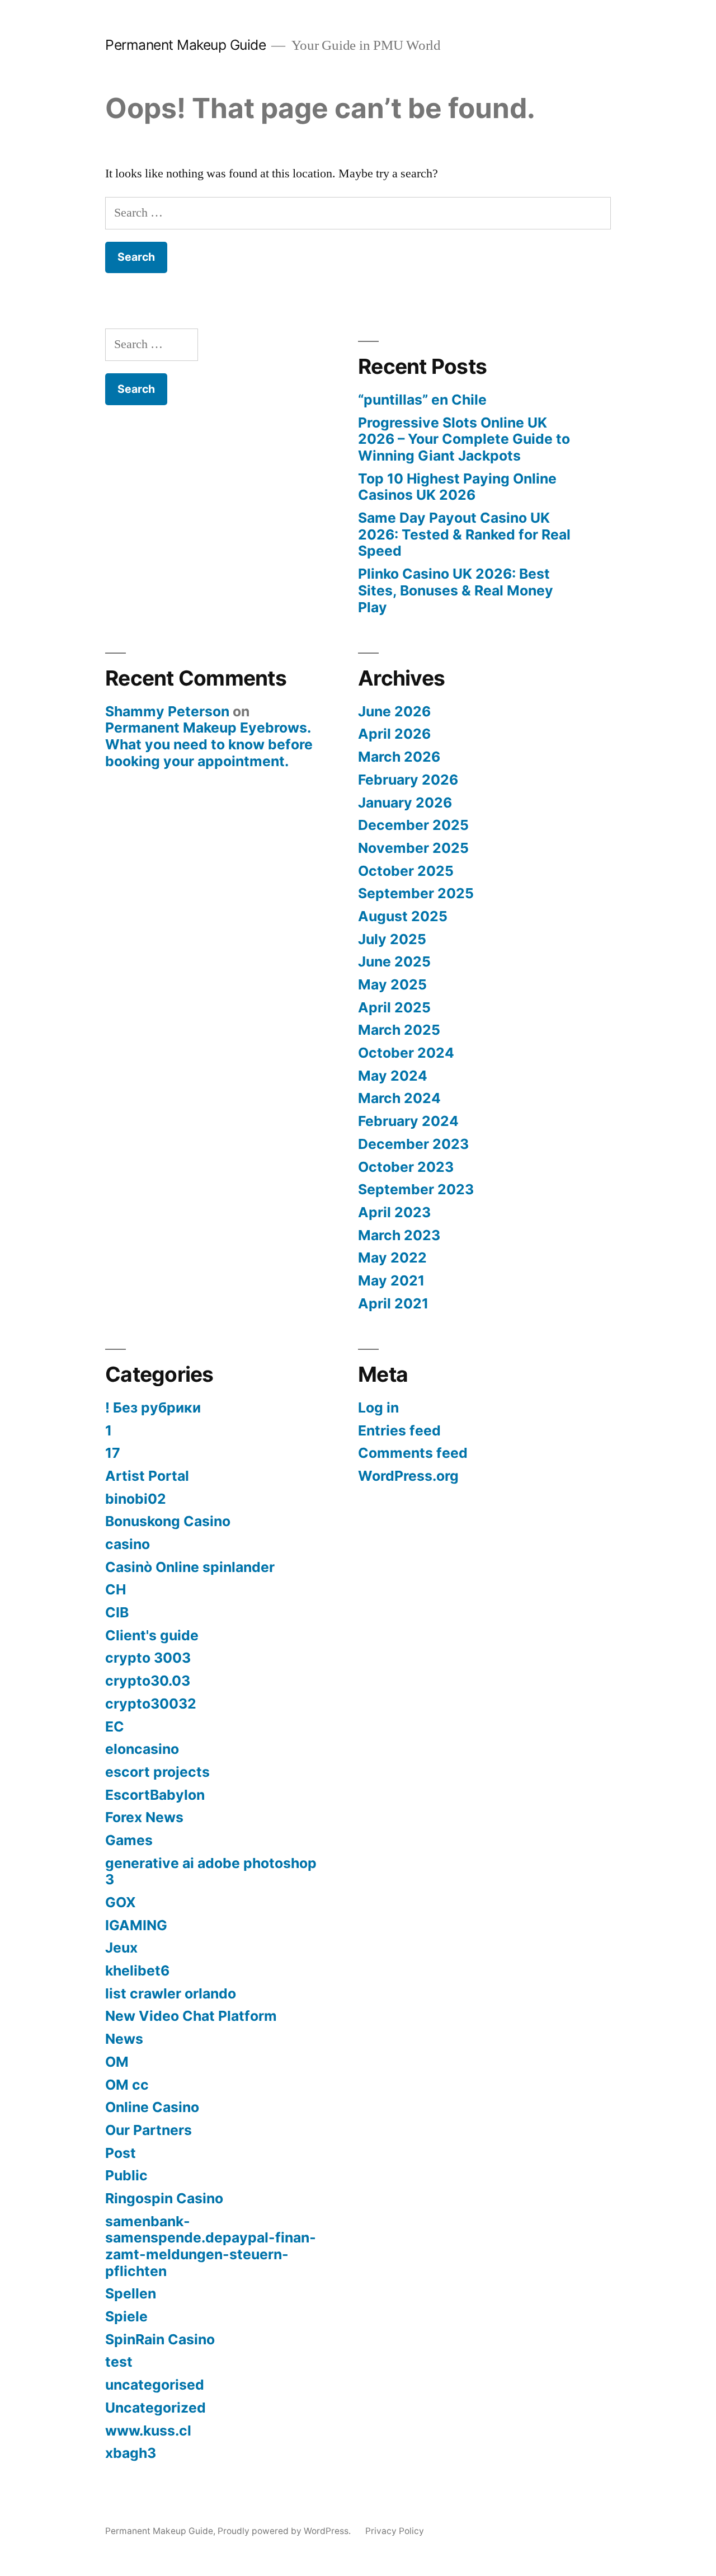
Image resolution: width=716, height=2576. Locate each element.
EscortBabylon (155, 1795)
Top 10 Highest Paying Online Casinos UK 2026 (457, 487)
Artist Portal (147, 1476)
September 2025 (416, 893)
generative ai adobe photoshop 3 (211, 1871)
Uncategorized (156, 2408)
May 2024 (393, 1076)
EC (115, 1726)
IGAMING (136, 1925)
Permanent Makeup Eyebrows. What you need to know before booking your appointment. (209, 744)
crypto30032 (151, 1704)
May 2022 (392, 1257)
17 (113, 1453)
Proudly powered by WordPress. (285, 2531)
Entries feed (399, 1430)
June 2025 (394, 961)
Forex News (144, 1817)
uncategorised (155, 2385)
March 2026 (399, 757)
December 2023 (413, 1144)
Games (129, 1840)
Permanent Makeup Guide (185, 45)
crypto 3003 (148, 1658)
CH (116, 1589)
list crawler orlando (171, 1993)
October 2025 (406, 871)
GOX (121, 1902)
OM (117, 2062)
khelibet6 (137, 1970)
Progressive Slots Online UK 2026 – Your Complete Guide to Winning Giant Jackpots (464, 439)
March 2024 (399, 1098)
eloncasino (142, 1749)
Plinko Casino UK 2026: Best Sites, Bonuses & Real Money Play (456, 590)
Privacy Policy (395, 2531)
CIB (117, 1612)
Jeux (121, 1948)
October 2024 (406, 1053)
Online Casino (152, 2107)
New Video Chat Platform (191, 2016)
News (124, 2039)
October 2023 (406, 1167)
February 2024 (408, 1121)
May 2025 (392, 984)
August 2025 (403, 916)
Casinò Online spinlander (190, 1567)
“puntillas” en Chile (422, 400)
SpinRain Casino (160, 2339)
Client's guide (152, 1635)
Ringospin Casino (164, 2198)
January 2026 (405, 803)
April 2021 (393, 1303)
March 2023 (399, 1235)
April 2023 (394, 1212)
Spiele (126, 2316)
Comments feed (413, 1453)
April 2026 (394, 734)
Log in (378, 1407)
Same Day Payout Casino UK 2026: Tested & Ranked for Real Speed (464, 534)
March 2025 (399, 1030)
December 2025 (413, 825)
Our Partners (149, 2130)
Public (126, 2175)
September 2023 (416, 1189)
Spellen (131, 2293)
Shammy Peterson (167, 711)
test (119, 2362)
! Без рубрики (153, 1407)
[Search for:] (358, 213)
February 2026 (408, 780)
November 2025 (413, 848)
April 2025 (394, 1007)
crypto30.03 (148, 1681)
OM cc (127, 2085)
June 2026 (394, 711)
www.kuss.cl (148, 2430)
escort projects (157, 1772)
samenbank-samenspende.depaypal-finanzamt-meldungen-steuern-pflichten (211, 2246)
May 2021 (391, 1280)
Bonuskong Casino (168, 1521)
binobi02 (136, 1499)
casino (128, 1544)
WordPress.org (408, 1476)
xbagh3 (131, 2453)
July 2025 (392, 939)
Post (121, 2153)
